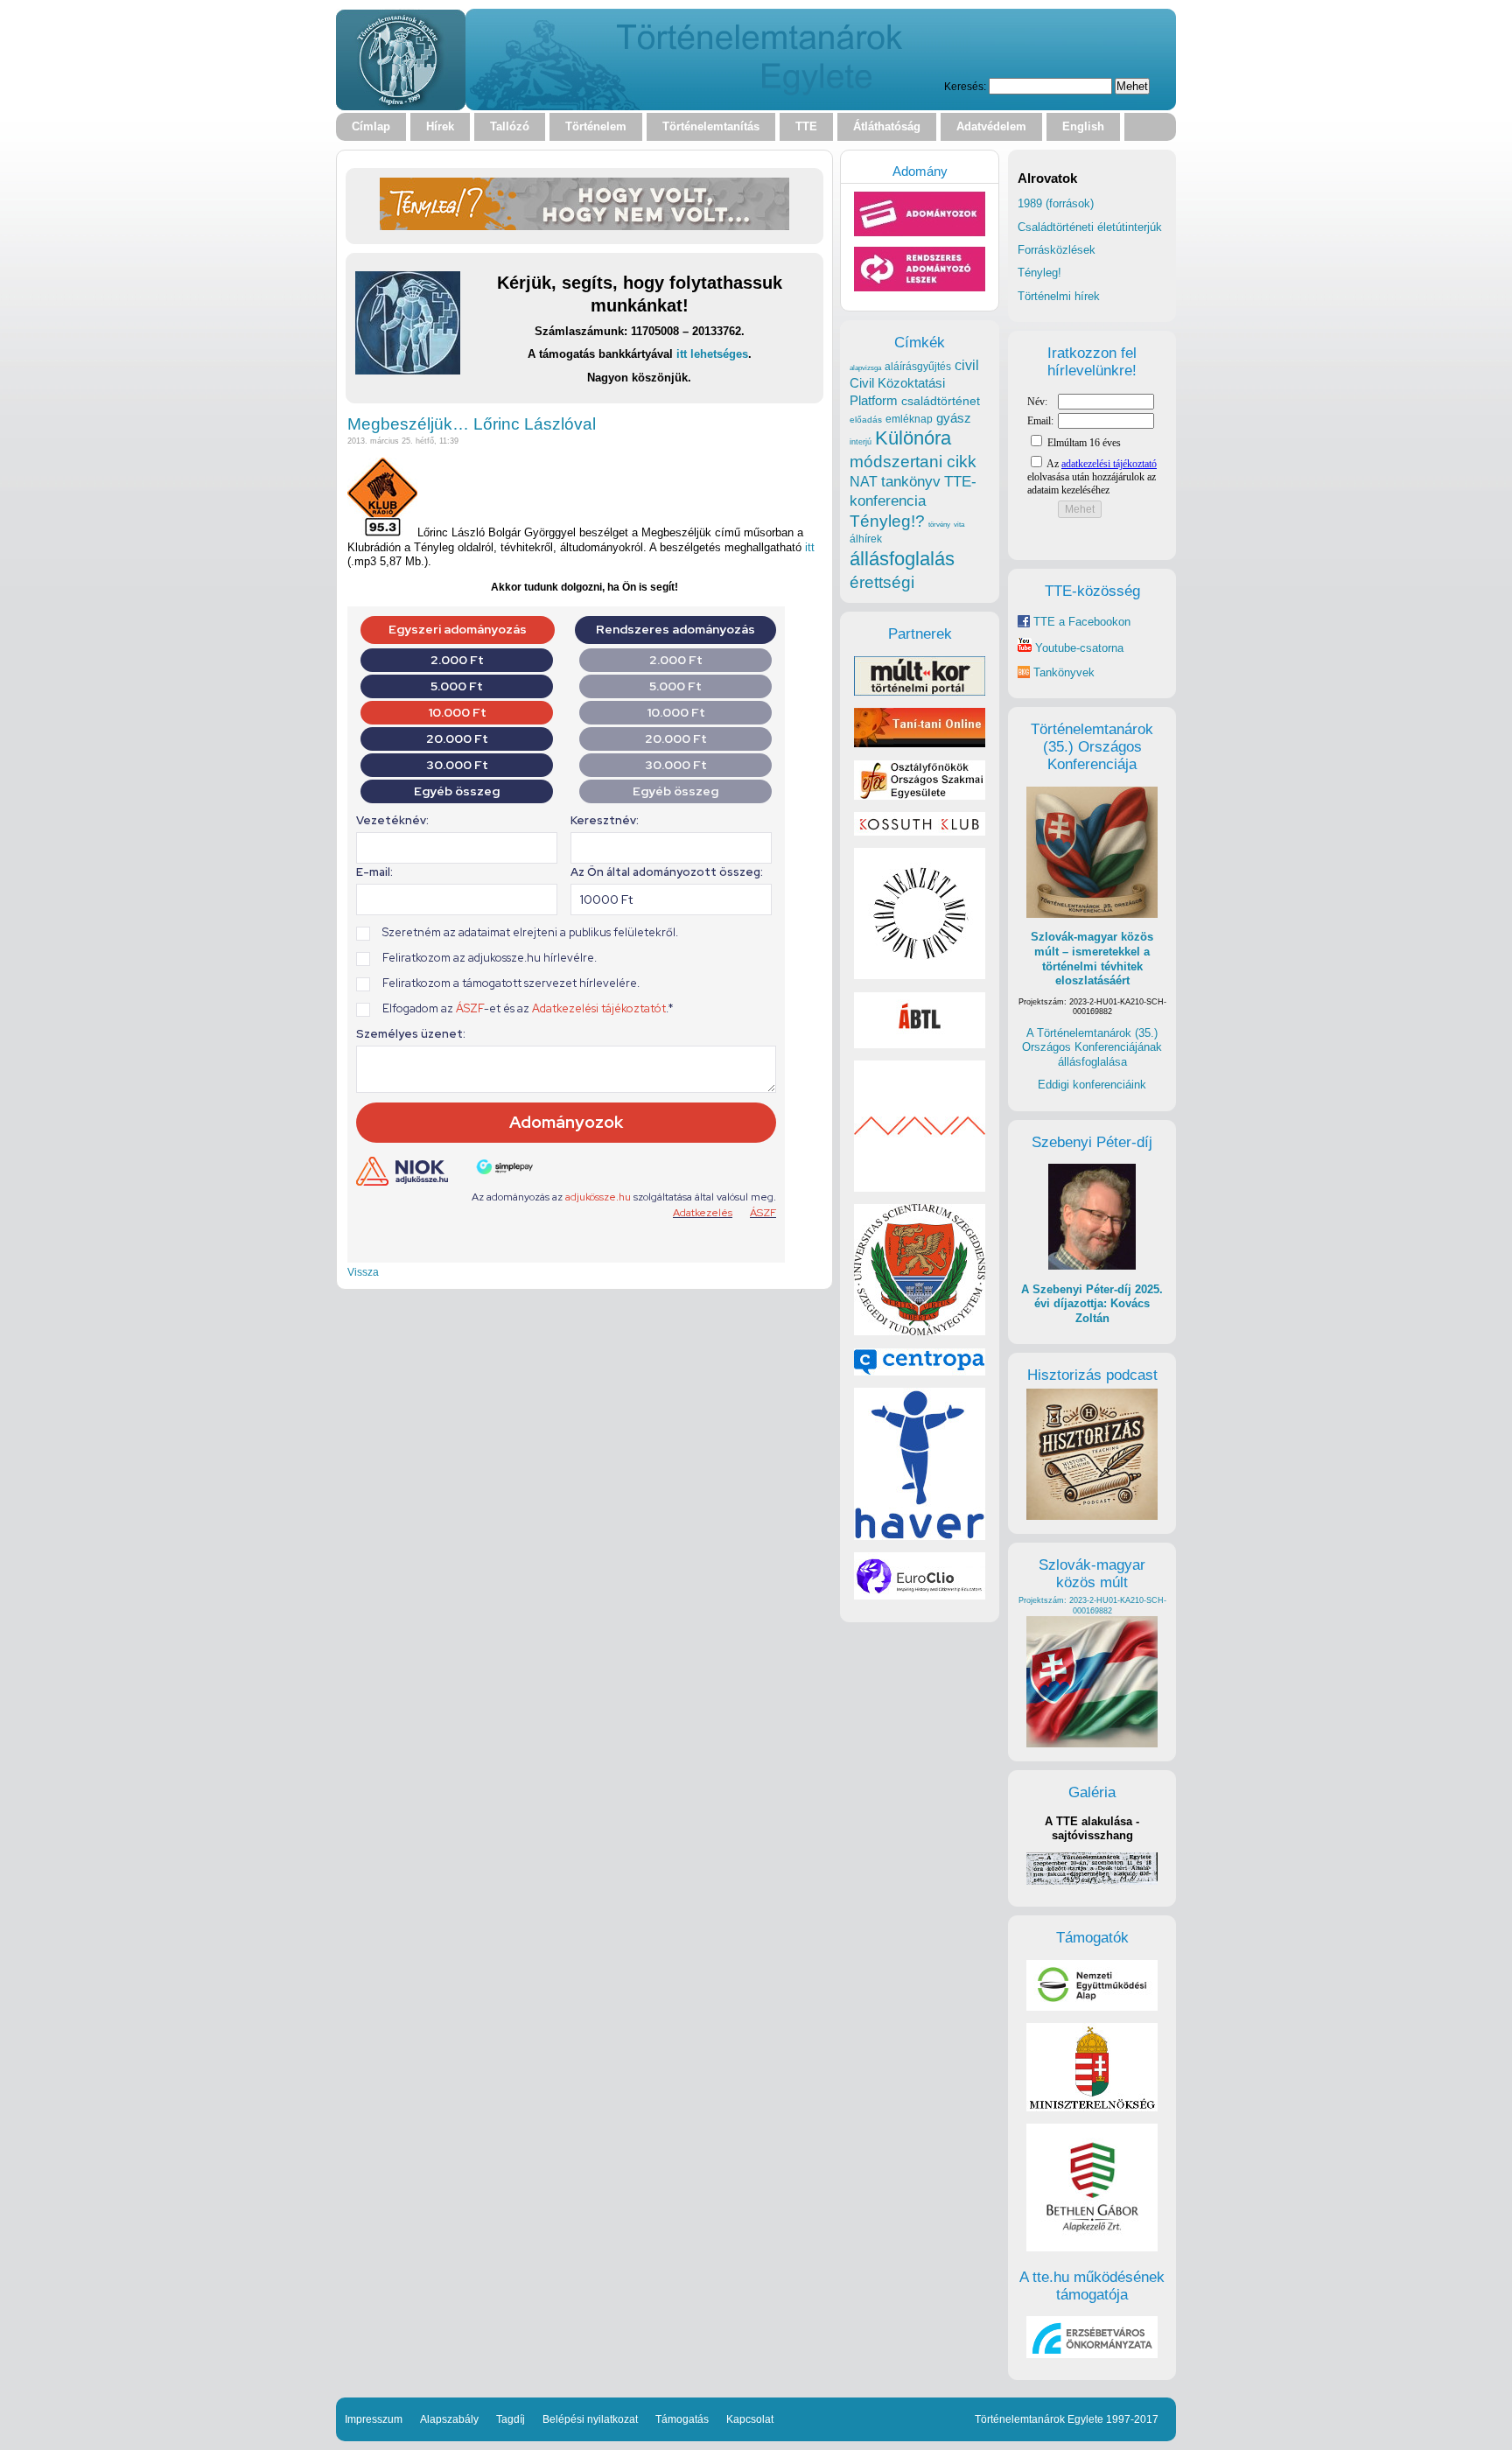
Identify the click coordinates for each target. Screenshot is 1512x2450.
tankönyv (911, 482)
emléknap (909, 419)
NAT (864, 482)
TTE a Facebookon (1080, 622)
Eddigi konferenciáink (1092, 1085)
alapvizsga (865, 367)
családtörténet (941, 401)
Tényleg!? (887, 521)
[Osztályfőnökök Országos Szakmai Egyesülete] (920, 796)
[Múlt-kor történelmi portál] (920, 692)
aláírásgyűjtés (918, 367)
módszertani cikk (913, 462)
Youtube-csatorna (1078, 648)
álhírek (866, 539)
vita (959, 524)
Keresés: (965, 86)
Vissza (363, 1272)
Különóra (913, 438)
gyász (954, 418)
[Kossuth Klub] (920, 832)
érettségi (882, 582)
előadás (866, 420)
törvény (939, 525)
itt (810, 547)
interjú (861, 442)
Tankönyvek (1064, 672)
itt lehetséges (712, 354)
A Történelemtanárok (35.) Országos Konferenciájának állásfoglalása (1092, 1047)
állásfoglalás (902, 559)
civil (967, 365)
